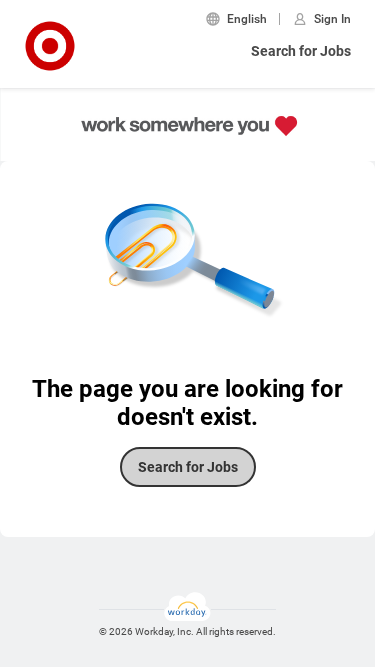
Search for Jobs (301, 51)
